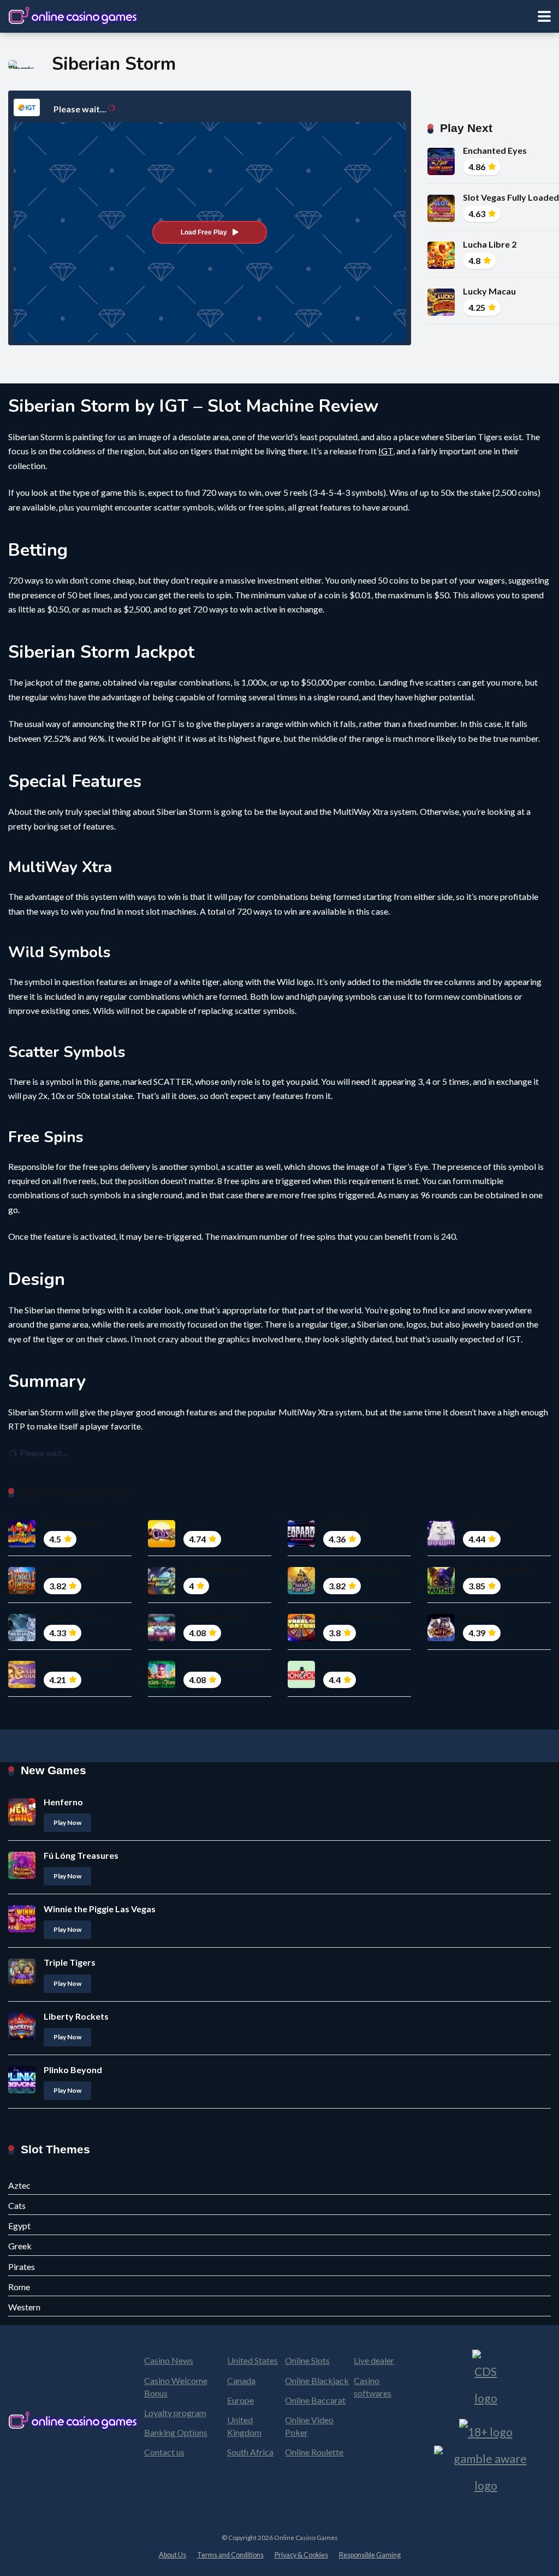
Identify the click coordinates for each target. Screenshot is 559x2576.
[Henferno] (22, 1822)
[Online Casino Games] (74, 15)
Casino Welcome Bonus (176, 2387)
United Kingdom (244, 2426)
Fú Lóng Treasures (81, 1855)
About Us (173, 2555)
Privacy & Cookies (301, 2555)
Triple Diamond (215, 1616)
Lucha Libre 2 (490, 244)
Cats (193, 1523)
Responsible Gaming (370, 2555)
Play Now (67, 1823)
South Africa (250, 2452)
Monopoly (344, 1663)
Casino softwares (373, 2387)
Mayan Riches (72, 1569)
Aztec (19, 2185)
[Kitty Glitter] (441, 1544)
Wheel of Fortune (359, 1616)
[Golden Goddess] (22, 1685)
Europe (240, 2400)
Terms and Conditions (230, 2555)
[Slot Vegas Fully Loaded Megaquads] (441, 218)
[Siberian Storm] (22, 1638)
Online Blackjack (317, 2380)
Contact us (164, 2452)
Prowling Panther (498, 1569)
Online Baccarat (315, 2400)
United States (252, 2360)
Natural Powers (215, 1569)
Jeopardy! (344, 1523)
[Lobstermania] (22, 1544)
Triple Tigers (70, 1962)
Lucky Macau (489, 291)
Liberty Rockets (76, 2016)
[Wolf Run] (441, 1638)
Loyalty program (175, 2413)
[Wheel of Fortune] (301, 1638)
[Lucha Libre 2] (441, 265)
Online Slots (307, 2360)
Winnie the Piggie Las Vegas (100, 1909)
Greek (20, 2246)
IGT (386, 451)
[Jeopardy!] (301, 1544)
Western (24, 2307)
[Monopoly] (301, 1685)
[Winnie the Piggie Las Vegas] (22, 1929)
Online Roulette (314, 2452)
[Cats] (162, 1544)
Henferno (63, 1802)
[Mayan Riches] (22, 1591)
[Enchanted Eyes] (441, 172)
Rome (19, 2287)
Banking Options (176, 2432)
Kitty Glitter (488, 1523)
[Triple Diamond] (162, 1638)
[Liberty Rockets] (22, 2036)
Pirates (22, 2266)
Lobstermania (72, 1523)
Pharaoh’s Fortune (360, 1569)
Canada (241, 2380)
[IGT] (27, 107)
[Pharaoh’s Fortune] (301, 1591)
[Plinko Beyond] (22, 2090)
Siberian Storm (74, 1616)
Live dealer (374, 2360)
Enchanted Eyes (495, 150)
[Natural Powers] (162, 1591)
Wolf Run (482, 1616)
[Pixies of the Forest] (162, 1685)
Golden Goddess (78, 1663)
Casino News (169, 2360)
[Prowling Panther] (441, 1591)
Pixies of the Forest (223, 1663)
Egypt (19, 2226)
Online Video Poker (309, 2426)
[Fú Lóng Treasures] (22, 1875)
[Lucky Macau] (441, 312)
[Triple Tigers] (22, 1982)
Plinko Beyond (73, 2070)
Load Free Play (204, 232)
